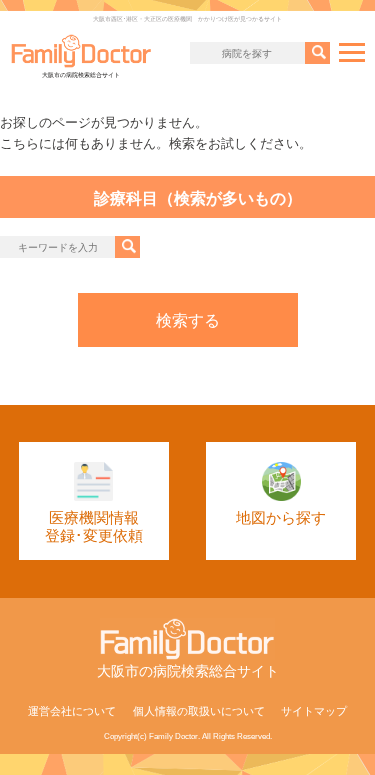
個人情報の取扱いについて (199, 711)
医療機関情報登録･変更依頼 (94, 526)
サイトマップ (314, 711)
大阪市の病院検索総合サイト (81, 75)
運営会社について (72, 711)
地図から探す (281, 517)
